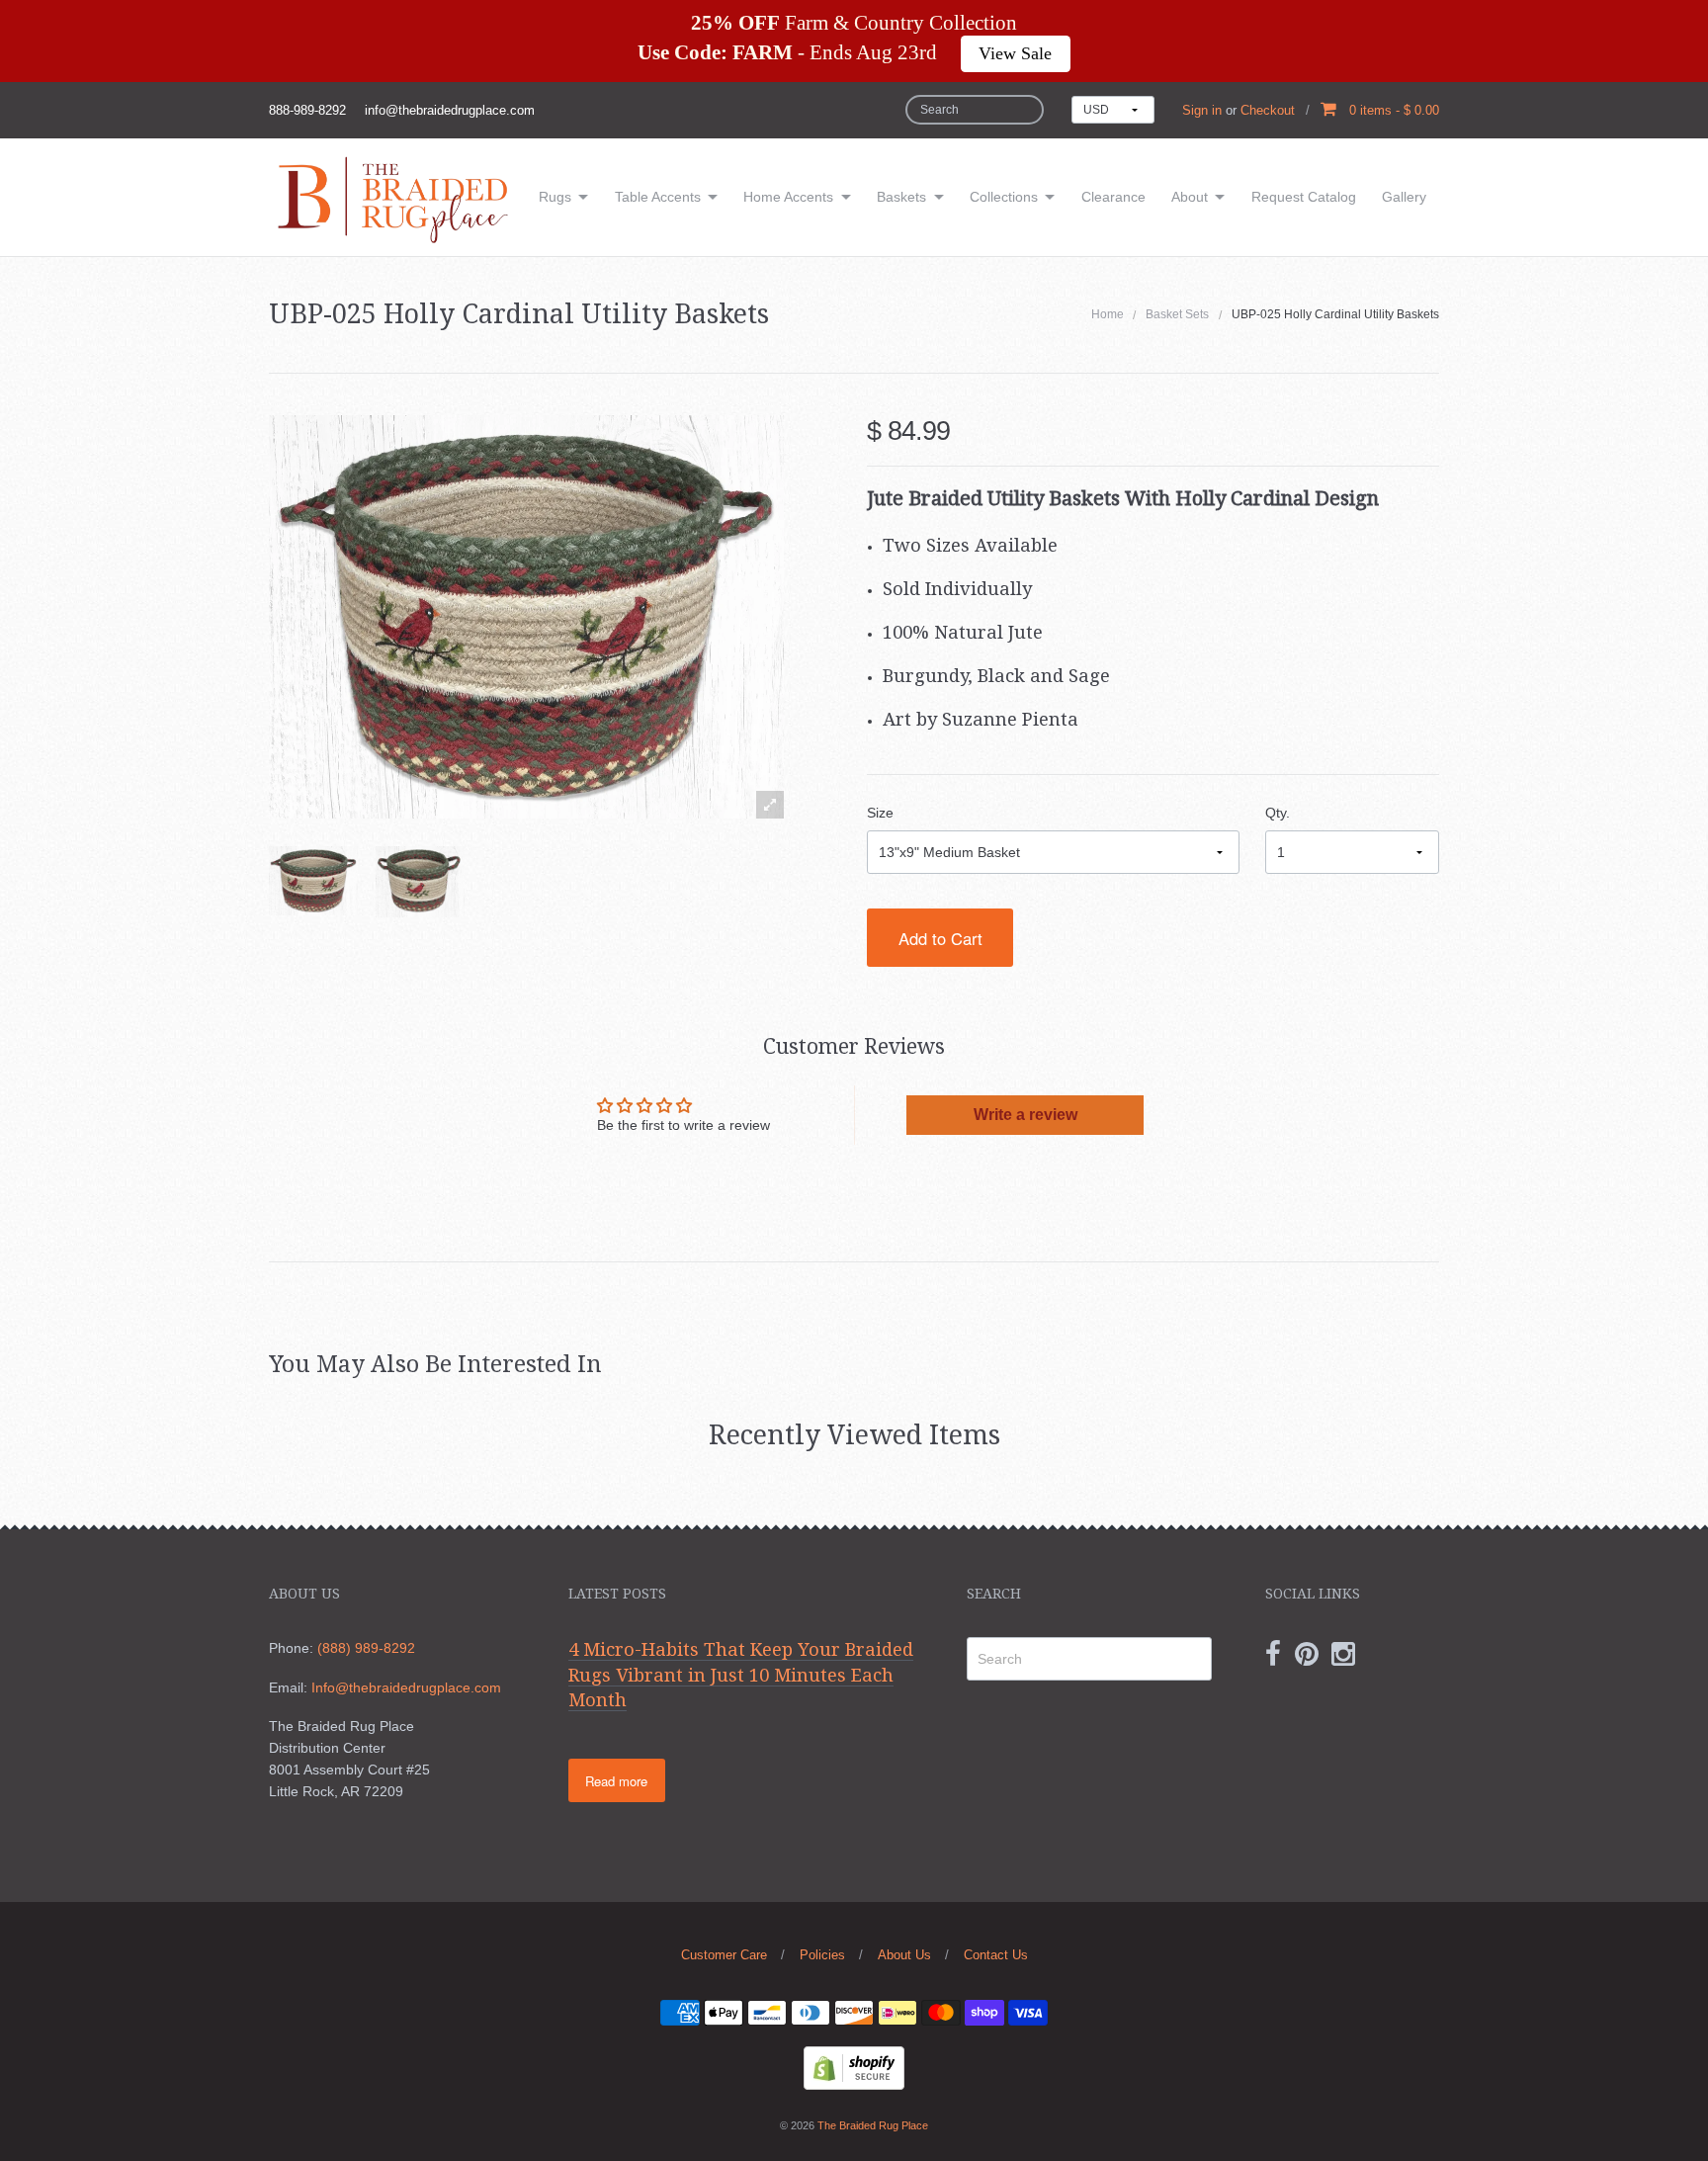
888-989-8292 (307, 110)
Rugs (555, 197)
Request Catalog (1304, 197)
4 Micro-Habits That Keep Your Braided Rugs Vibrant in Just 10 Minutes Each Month (741, 1675)
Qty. (1278, 813)
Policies (822, 1955)
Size (880, 813)
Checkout (1268, 110)
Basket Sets (1177, 314)
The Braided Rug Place (873, 2125)
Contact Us (996, 1955)
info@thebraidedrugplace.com (450, 110)
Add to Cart (940, 938)
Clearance (1113, 197)
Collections (1004, 197)
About (1190, 197)
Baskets (901, 197)
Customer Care (724, 1955)
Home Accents (788, 197)
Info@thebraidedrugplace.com (406, 1687)
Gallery (1404, 197)
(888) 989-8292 (366, 1648)
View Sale (1015, 53)
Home (1108, 314)
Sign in (1202, 110)
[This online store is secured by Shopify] (854, 2066)
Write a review (1025, 1115)
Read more (616, 1781)
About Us (904, 1955)
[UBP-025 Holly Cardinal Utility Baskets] (313, 881)
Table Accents (658, 197)
